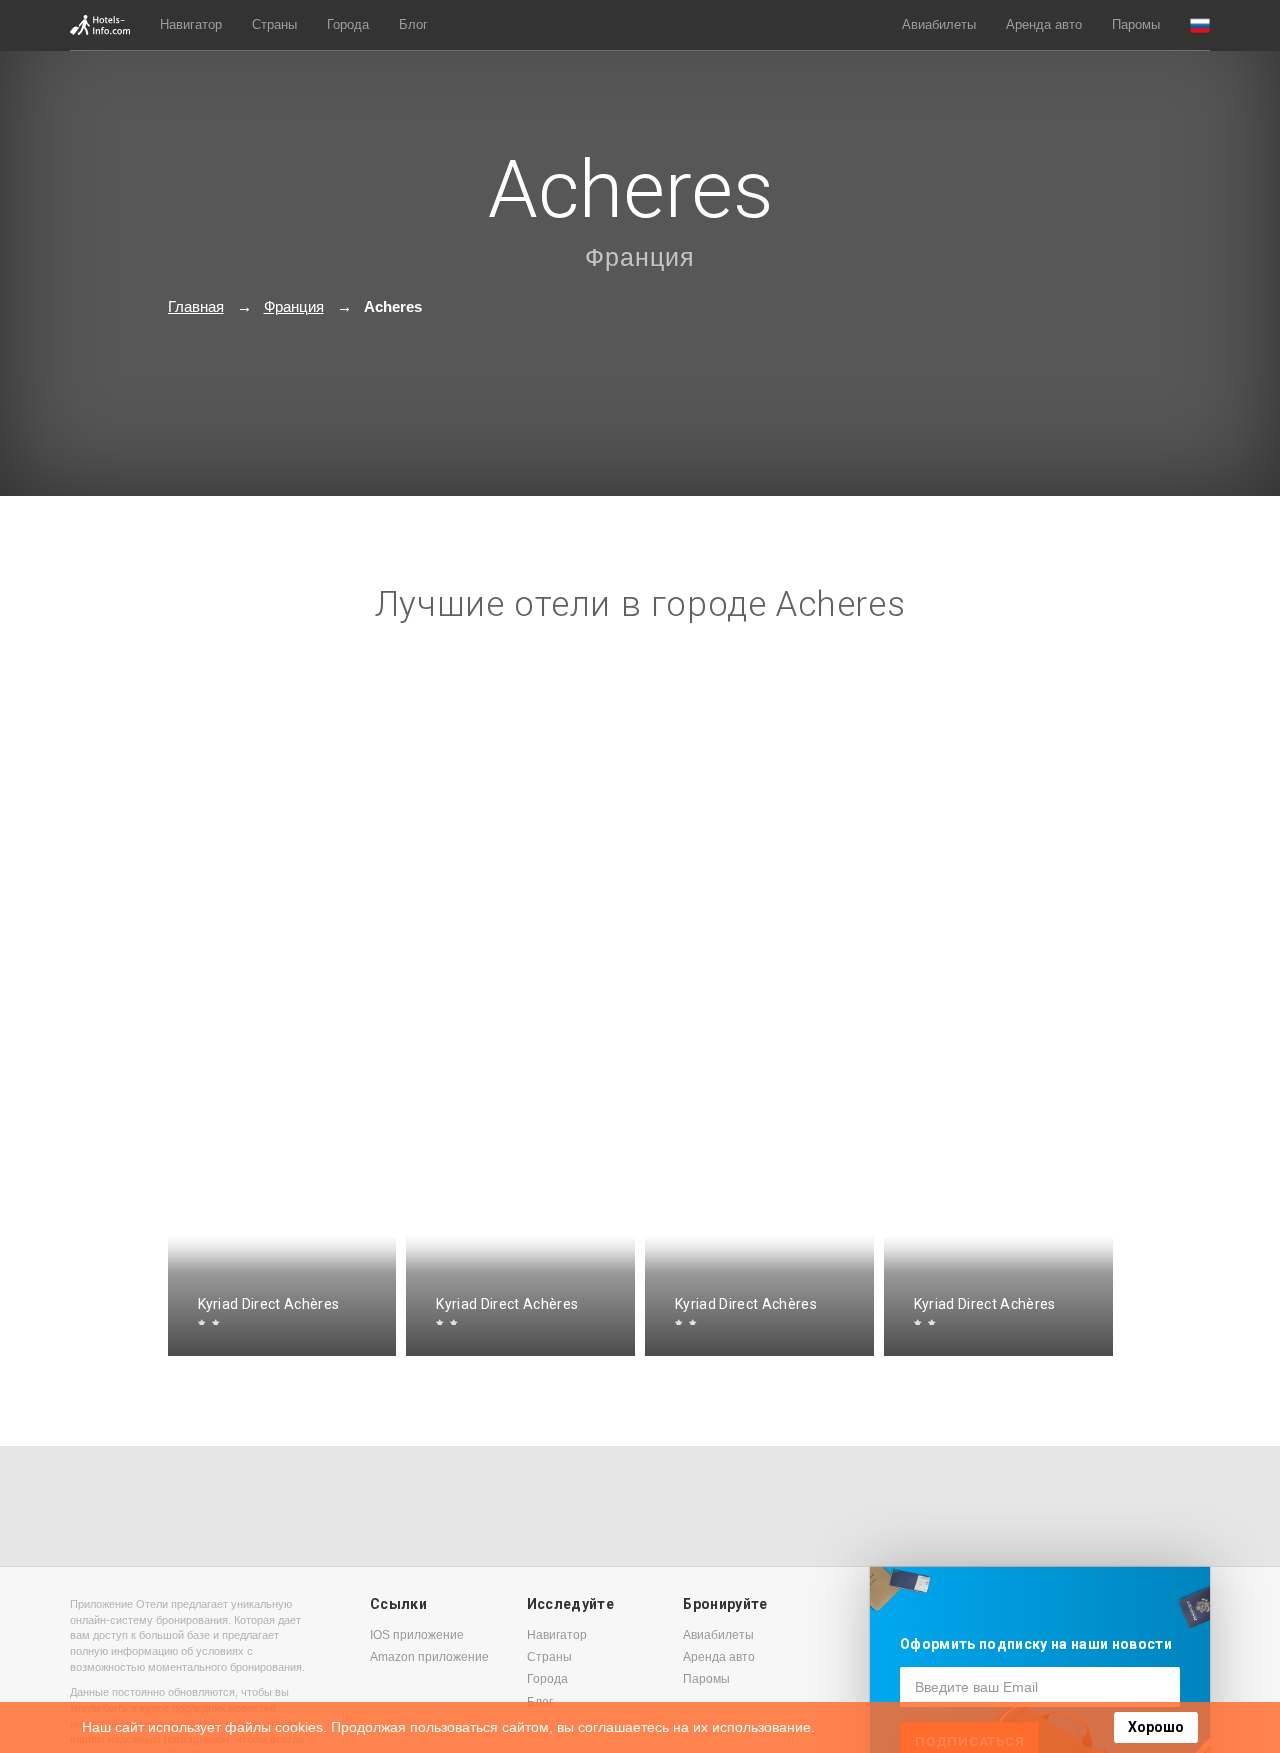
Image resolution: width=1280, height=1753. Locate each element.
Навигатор (191, 24)
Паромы (1136, 24)
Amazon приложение (429, 1657)
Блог (413, 24)
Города (348, 24)
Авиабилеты (939, 24)
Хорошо (1156, 1727)
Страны (274, 24)
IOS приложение (417, 1635)
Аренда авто (1044, 24)
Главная (196, 306)
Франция (640, 257)
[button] (1200, 25)
